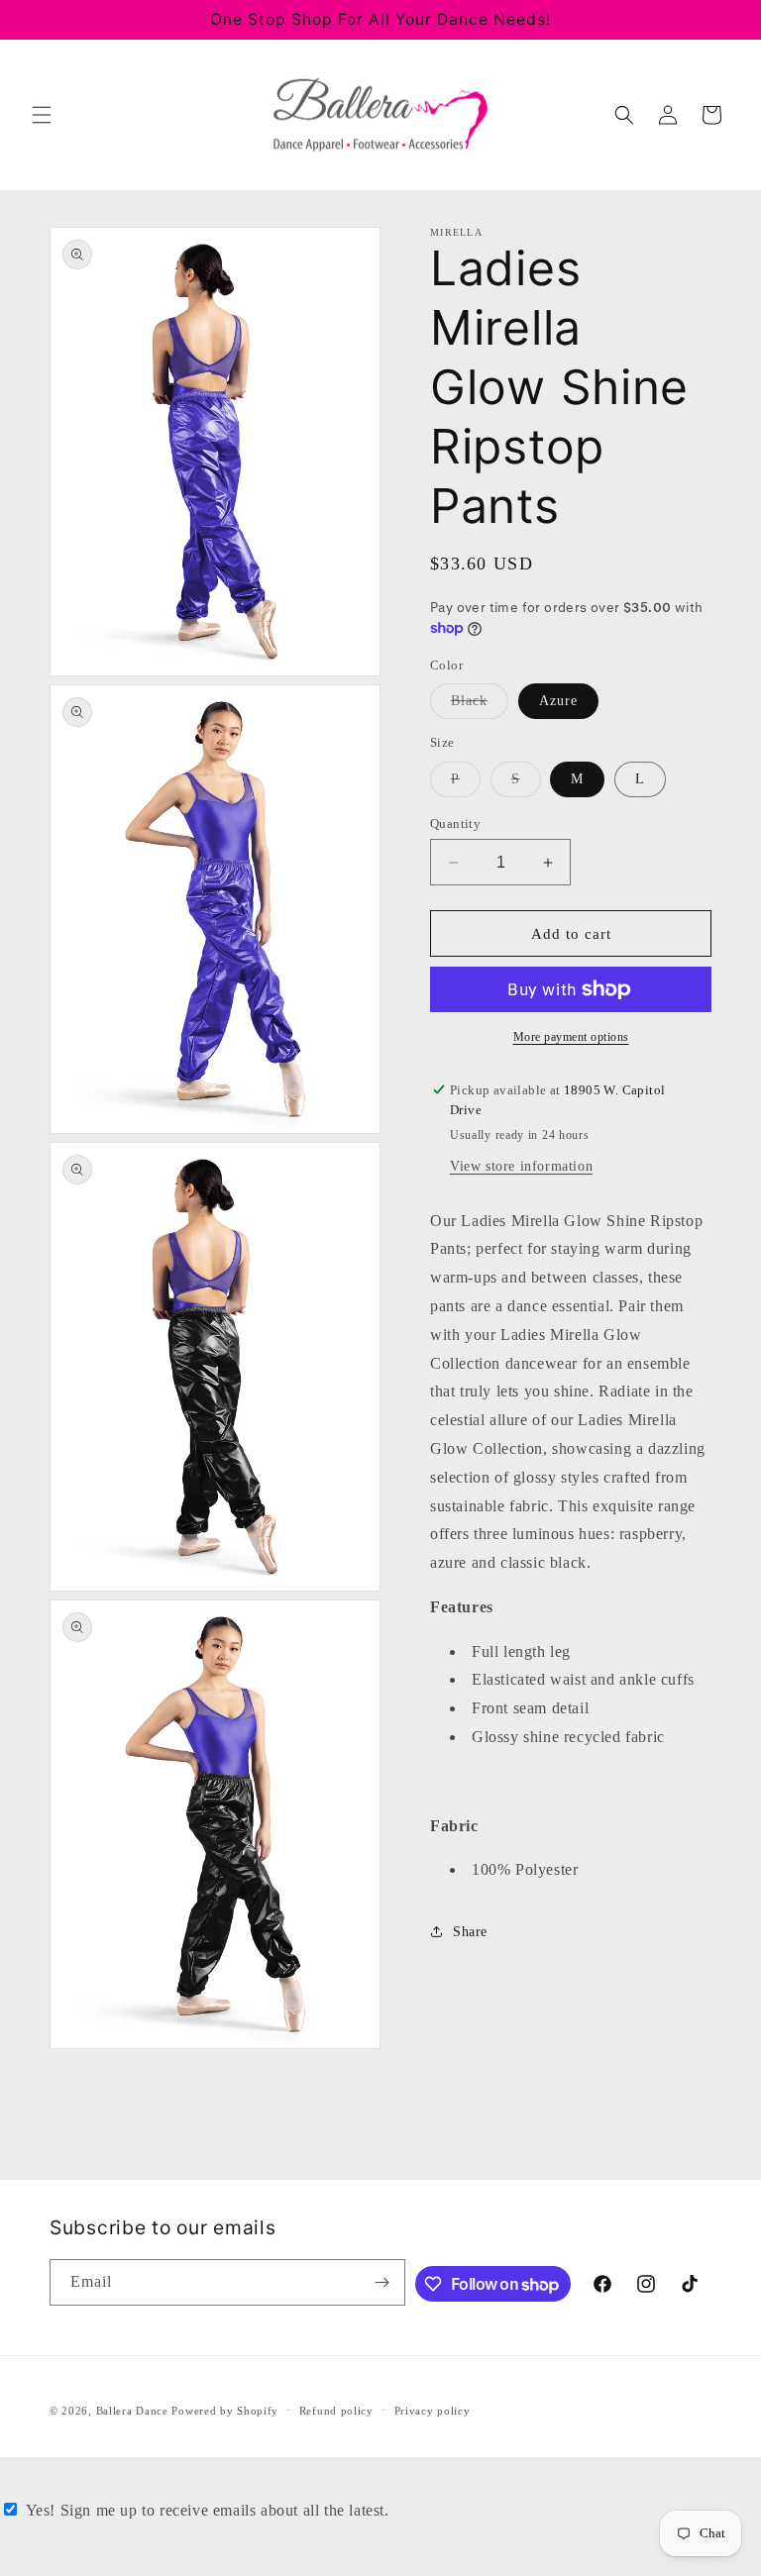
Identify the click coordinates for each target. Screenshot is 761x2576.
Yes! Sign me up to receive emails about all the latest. (208, 2510)
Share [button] (470, 1932)
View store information (521, 1166)
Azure (558, 701)
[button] (42, 115)
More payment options (571, 1037)
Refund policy (336, 2411)
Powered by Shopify (225, 2411)
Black (480, 706)
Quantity (455, 824)
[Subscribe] (382, 2282)
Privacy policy (433, 2411)
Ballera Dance (132, 2411)
